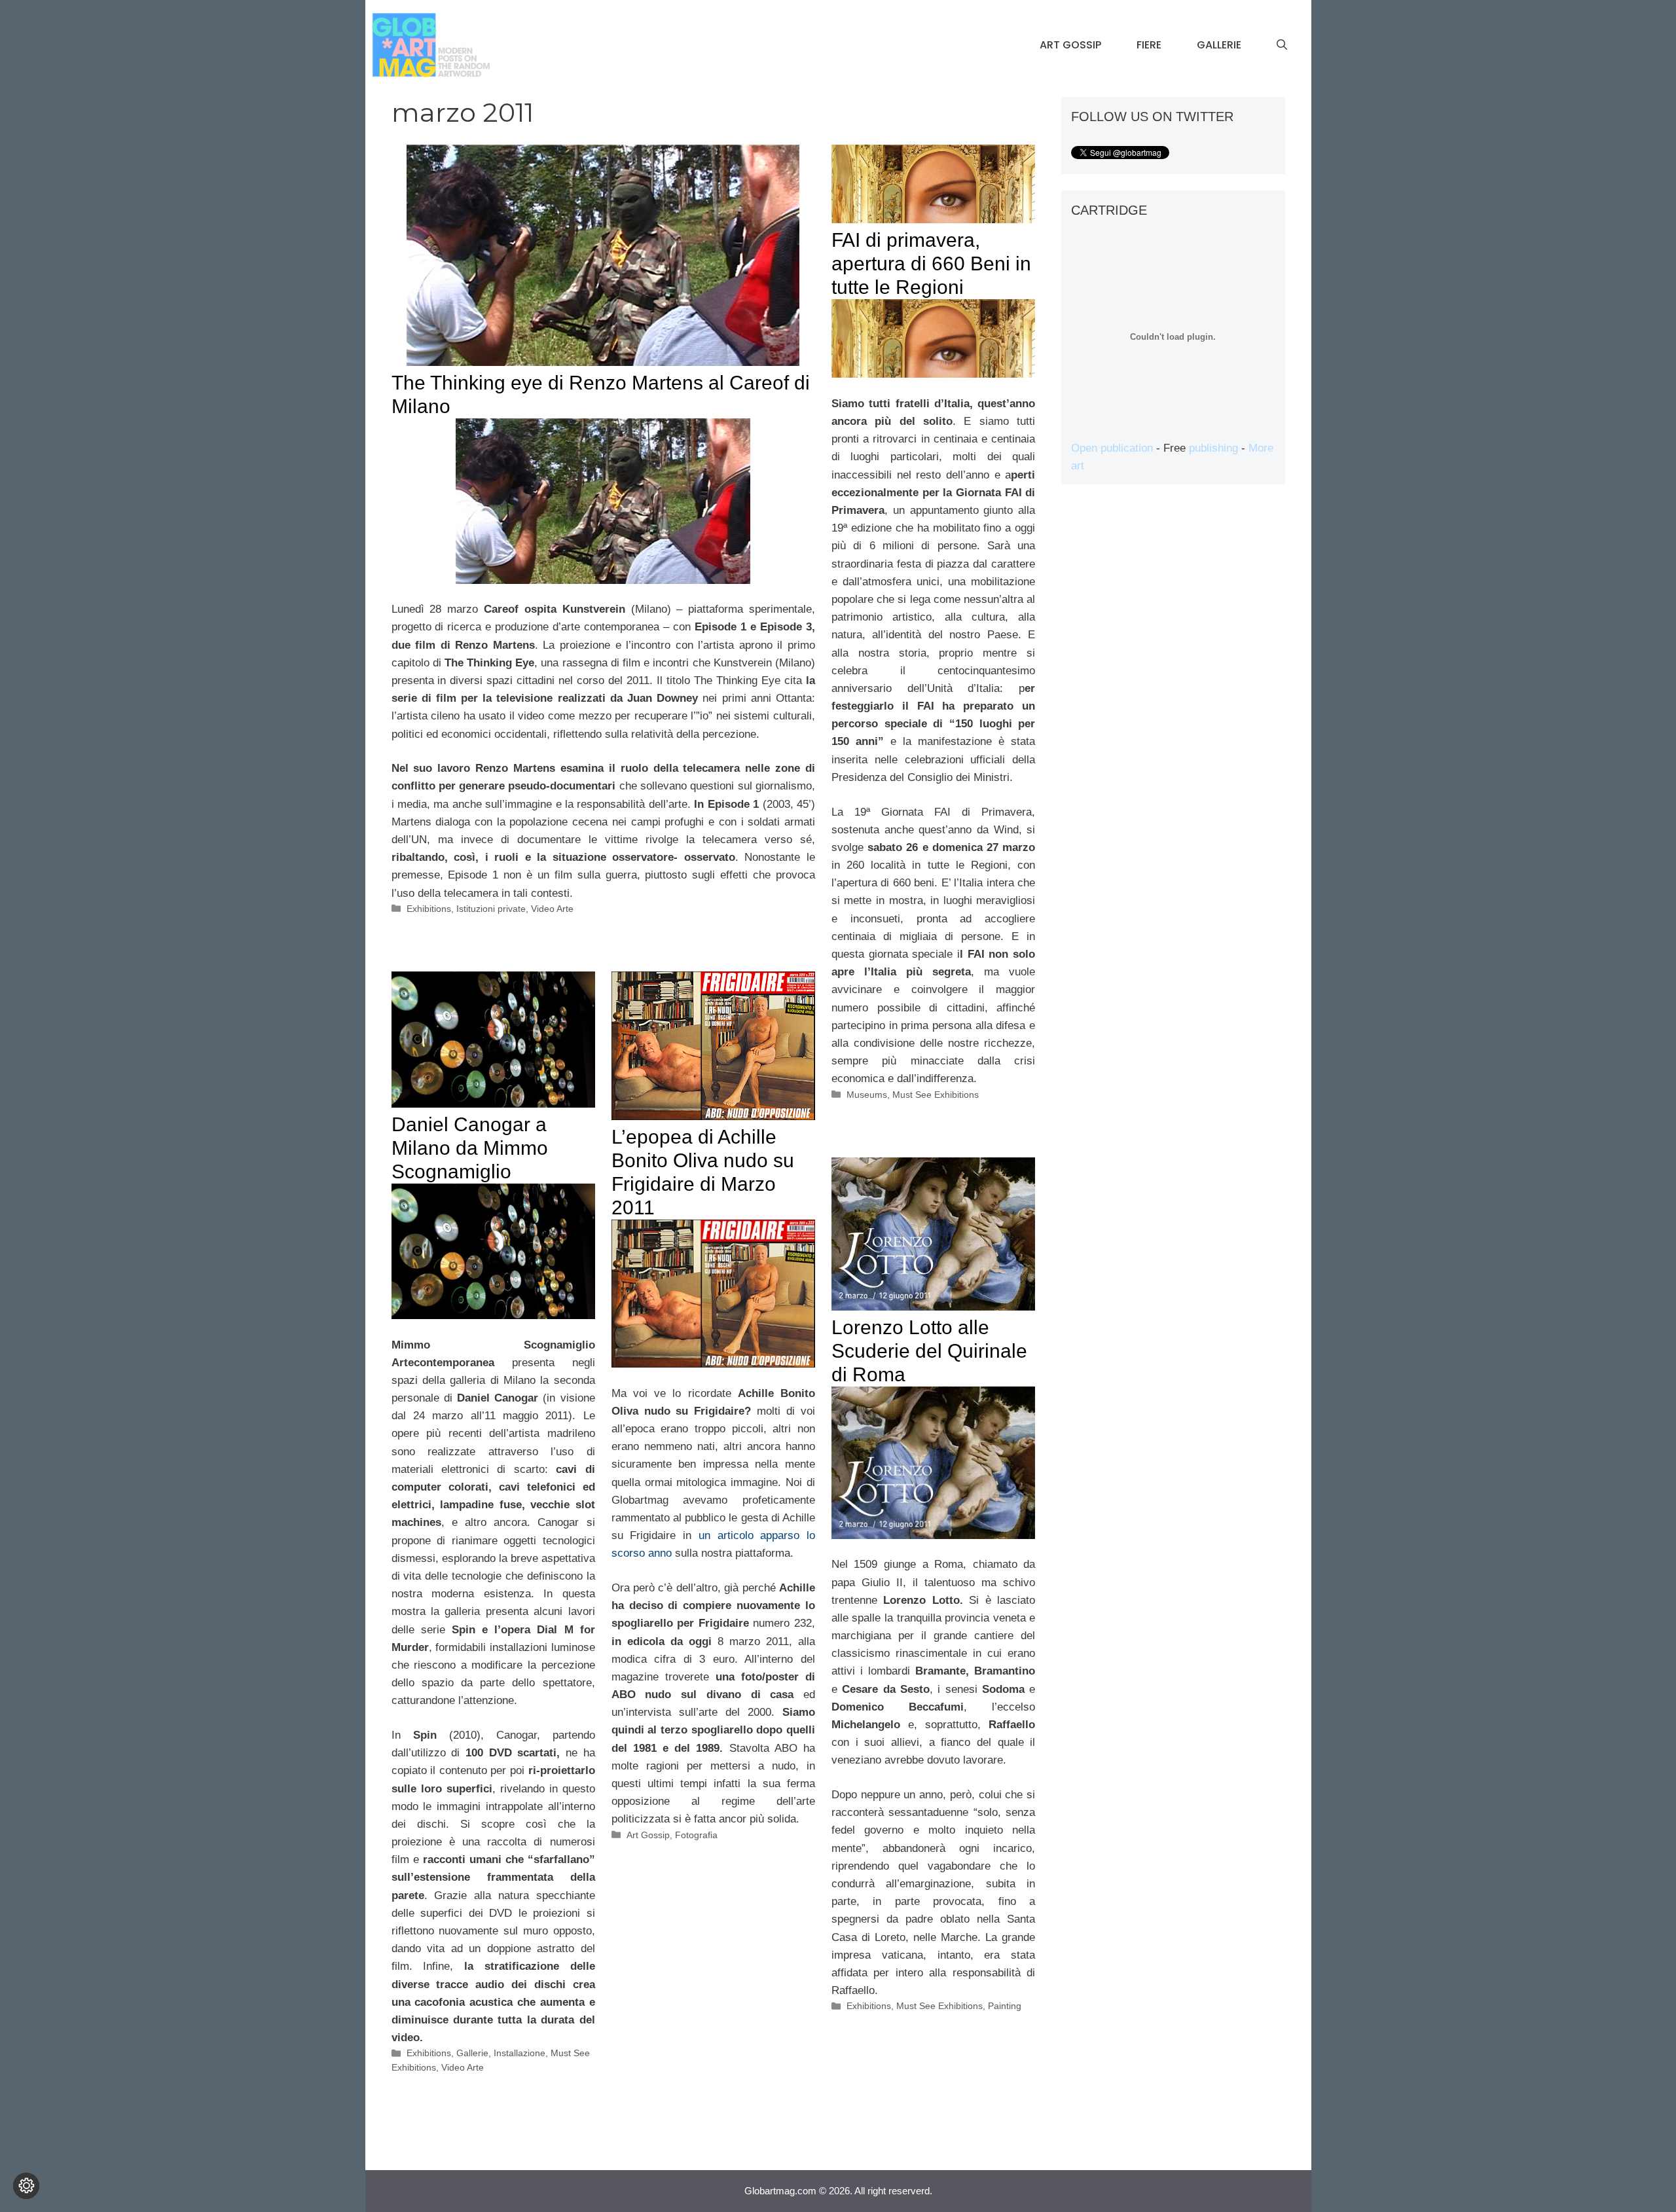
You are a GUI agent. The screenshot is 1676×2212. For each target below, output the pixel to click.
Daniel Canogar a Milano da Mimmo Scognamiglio (470, 1148)
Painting (1005, 2006)
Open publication (1112, 448)
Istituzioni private (491, 909)
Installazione (519, 2053)
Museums (867, 1095)
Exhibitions (429, 909)
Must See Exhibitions (936, 1095)
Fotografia (696, 1835)
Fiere (1149, 45)
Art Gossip (1070, 45)
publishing (1213, 448)
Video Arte (552, 909)
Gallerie (1219, 45)
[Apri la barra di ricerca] (1282, 45)
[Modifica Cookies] (26, 2186)
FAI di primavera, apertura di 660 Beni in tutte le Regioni (931, 263)
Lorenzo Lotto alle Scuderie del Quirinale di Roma (929, 1351)
